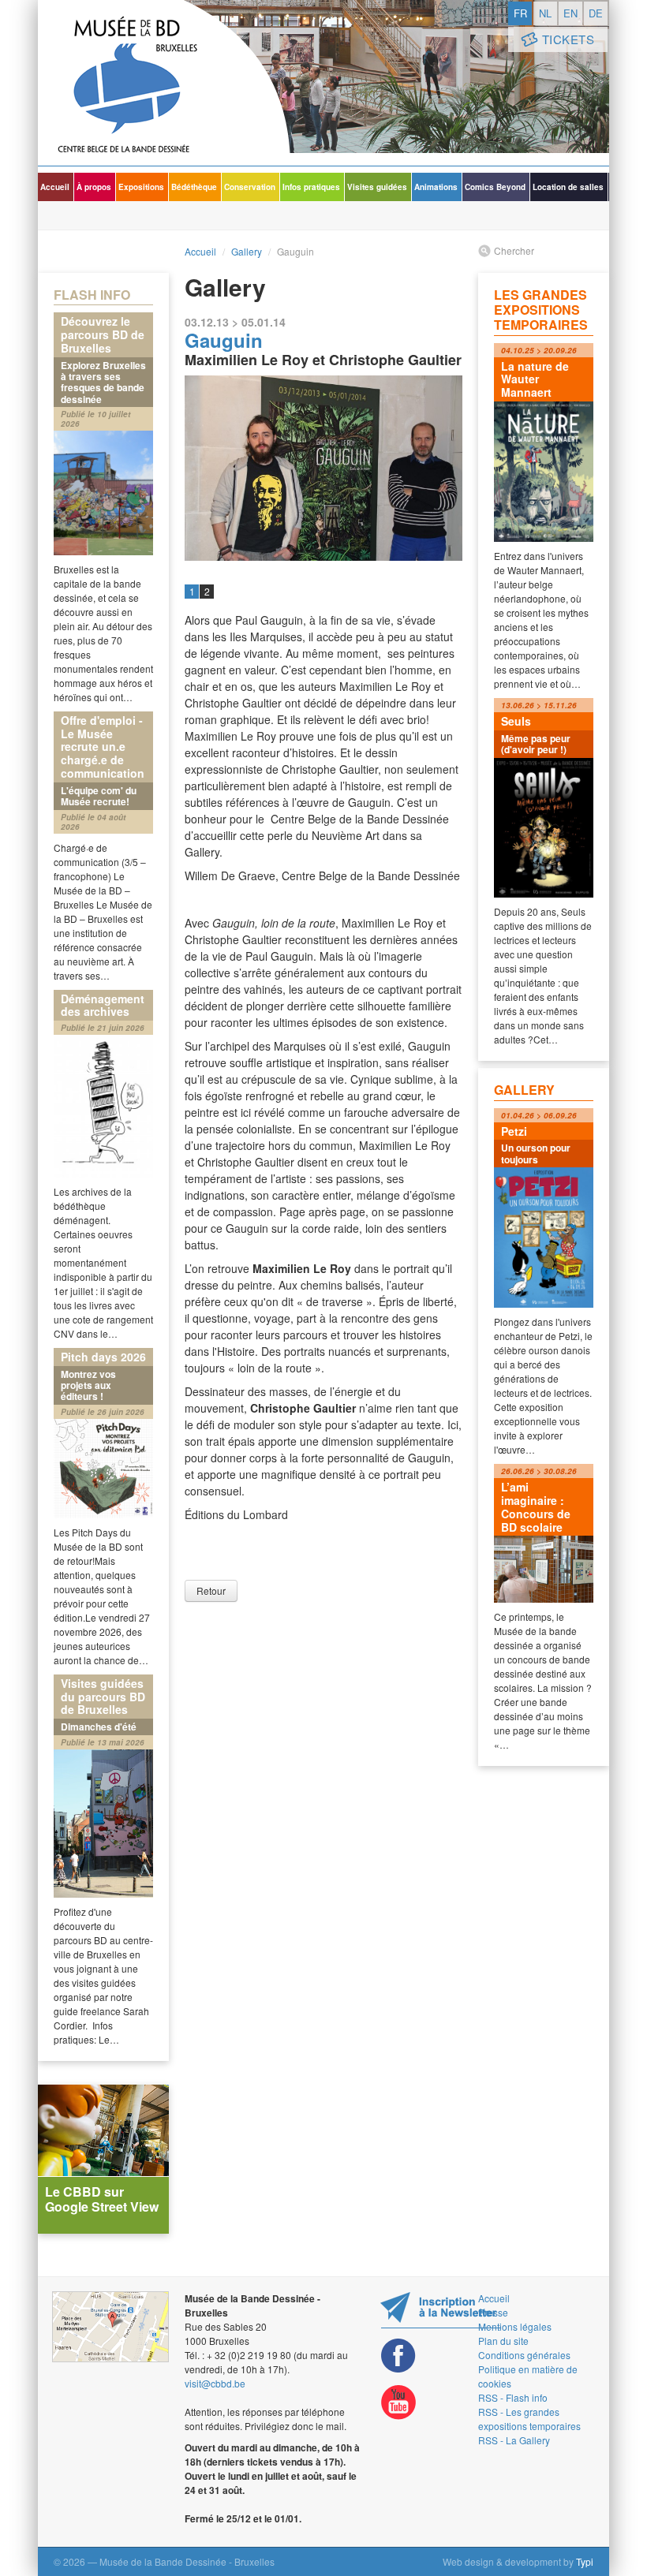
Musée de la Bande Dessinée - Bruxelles (164, 83)
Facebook (398, 2356)
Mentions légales (515, 2326)
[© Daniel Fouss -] (323, 468)
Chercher (514, 250)
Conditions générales (524, 2355)
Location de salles (568, 187)
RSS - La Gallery (514, 2440)
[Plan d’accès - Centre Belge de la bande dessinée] (110, 2327)
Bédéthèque (194, 187)
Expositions (141, 187)
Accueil (55, 187)
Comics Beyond (495, 187)
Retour (211, 1590)
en (570, 13)
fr (520, 13)
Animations (436, 187)
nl (545, 13)
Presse (493, 2312)
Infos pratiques (311, 187)
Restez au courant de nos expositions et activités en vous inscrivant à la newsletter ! (441, 2310)
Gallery (247, 251)
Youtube (398, 2403)
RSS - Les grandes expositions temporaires (529, 2419)
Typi (585, 2561)
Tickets (568, 39)
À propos (94, 187)
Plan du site (503, 2341)
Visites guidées (377, 187)
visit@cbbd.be (215, 2383)
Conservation (250, 187)
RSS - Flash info (513, 2397)
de (596, 13)
